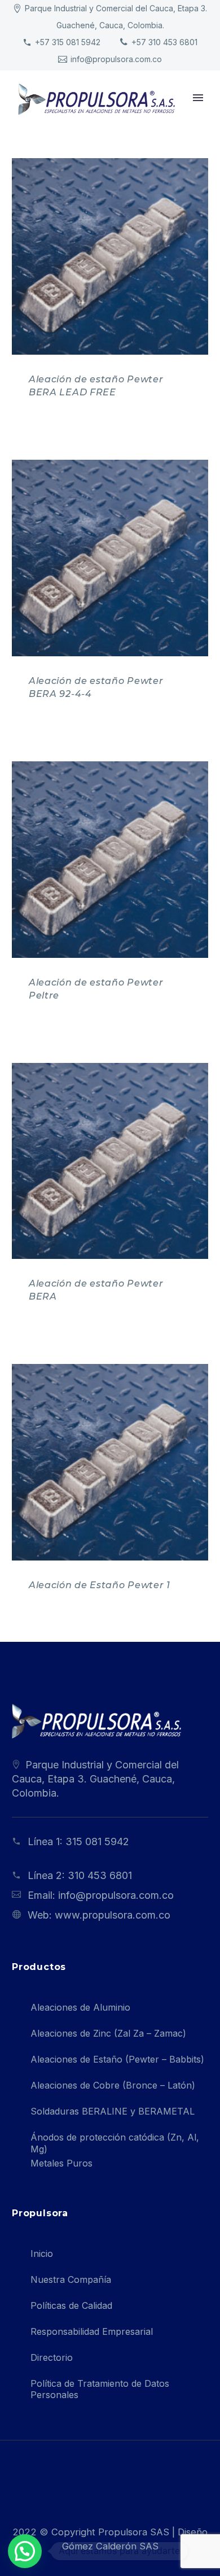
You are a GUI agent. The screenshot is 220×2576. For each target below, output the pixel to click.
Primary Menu (198, 98)
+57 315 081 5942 (68, 42)
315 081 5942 (97, 1841)
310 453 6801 (100, 1875)
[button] (25, 2551)
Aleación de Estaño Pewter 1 (100, 1585)
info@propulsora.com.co (116, 59)
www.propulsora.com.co (113, 1915)
